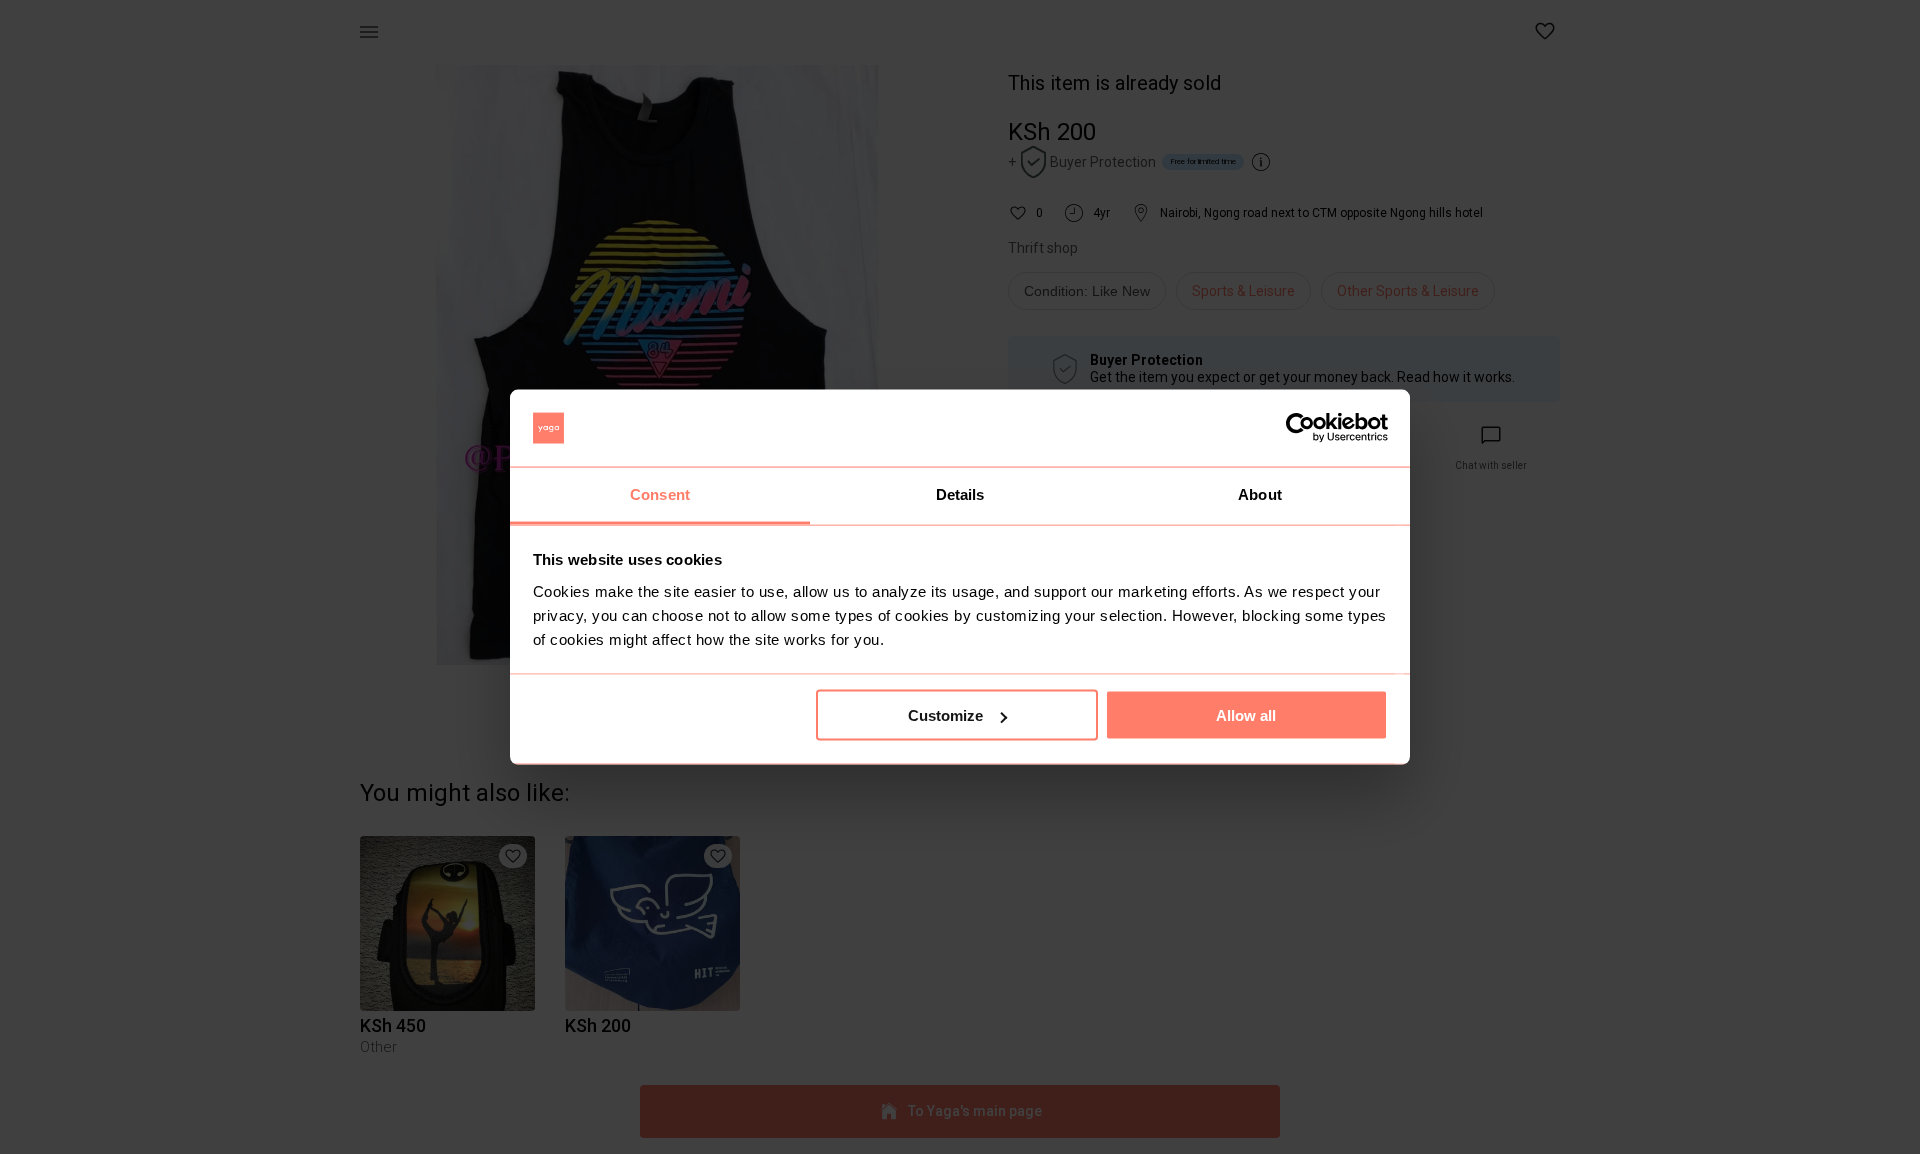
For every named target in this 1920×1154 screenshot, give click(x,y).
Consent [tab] (660, 493)
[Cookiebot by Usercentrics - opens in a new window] (1300, 428)
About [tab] (1260, 493)
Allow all (1246, 715)
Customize (945, 715)
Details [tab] (960, 493)
